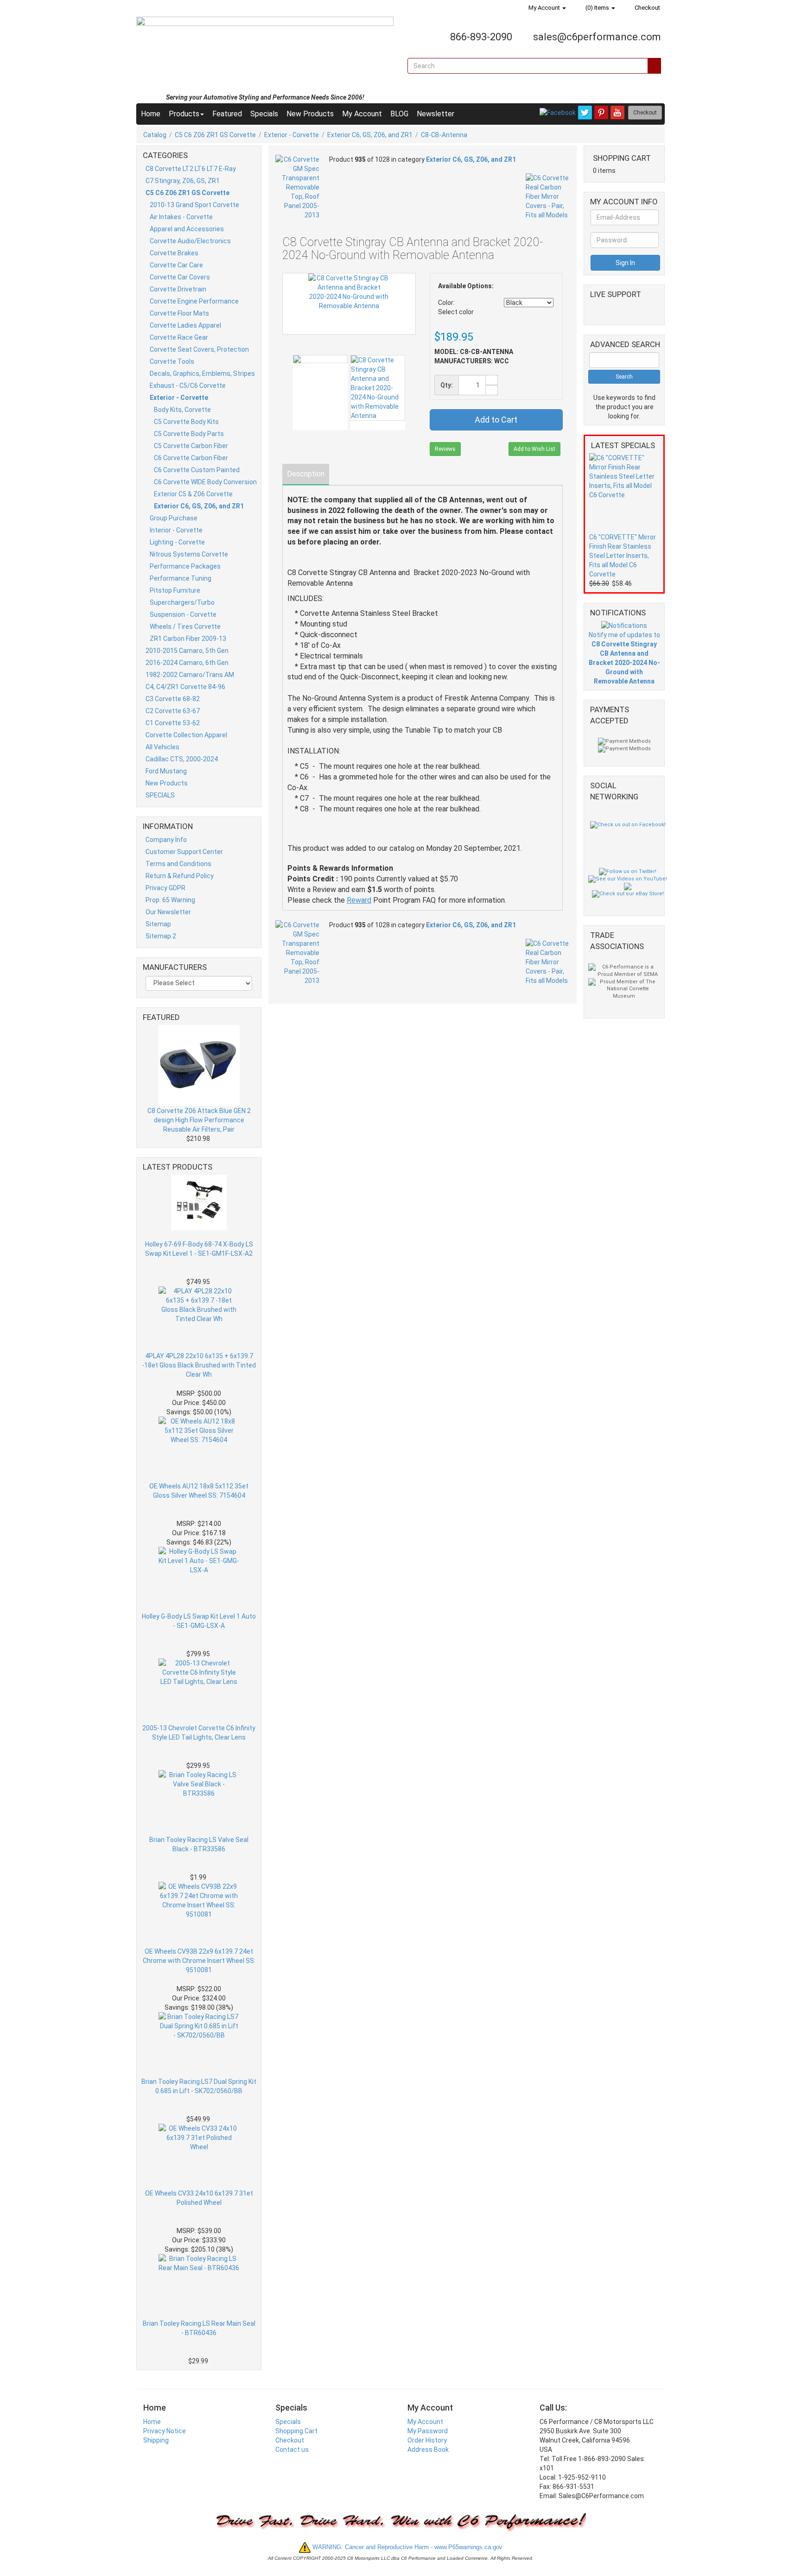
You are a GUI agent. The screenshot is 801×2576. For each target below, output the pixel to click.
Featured (227, 114)
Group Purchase (174, 518)
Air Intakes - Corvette (181, 217)
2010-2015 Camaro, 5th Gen (187, 651)
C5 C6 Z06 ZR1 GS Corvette (215, 135)
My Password (428, 2431)
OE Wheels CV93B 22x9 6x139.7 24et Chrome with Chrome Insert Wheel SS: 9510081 (199, 1961)
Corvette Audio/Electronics (190, 241)
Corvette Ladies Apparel (185, 325)
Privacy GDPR (165, 888)
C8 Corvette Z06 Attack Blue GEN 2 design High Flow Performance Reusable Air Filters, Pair (199, 1120)
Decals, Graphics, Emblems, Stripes (202, 373)
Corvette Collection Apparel (186, 735)
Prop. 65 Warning (170, 900)
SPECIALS (160, 795)
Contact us (292, 2449)
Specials (264, 114)
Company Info (166, 840)
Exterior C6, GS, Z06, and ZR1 (370, 135)
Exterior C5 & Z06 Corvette (193, 494)
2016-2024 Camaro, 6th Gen (187, 663)
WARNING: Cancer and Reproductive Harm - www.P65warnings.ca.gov (407, 2547)
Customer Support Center (184, 852)
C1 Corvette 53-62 (173, 723)
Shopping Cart (296, 2431)
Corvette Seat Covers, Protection (199, 349)
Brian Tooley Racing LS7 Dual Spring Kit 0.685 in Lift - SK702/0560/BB (199, 2086)
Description (306, 474)
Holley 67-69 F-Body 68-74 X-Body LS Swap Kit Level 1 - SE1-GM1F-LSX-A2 (199, 1249)
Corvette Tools (172, 361)
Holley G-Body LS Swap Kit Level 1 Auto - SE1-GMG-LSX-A (199, 1621)
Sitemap (158, 924)
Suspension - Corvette (183, 614)
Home (151, 114)
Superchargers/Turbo (182, 602)
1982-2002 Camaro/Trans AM (190, 675)
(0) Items (597, 8)
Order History (427, 2440)
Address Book (428, 2449)
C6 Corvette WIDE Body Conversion (205, 482)
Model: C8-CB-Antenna (474, 352)
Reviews (445, 449)
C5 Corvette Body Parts (189, 434)
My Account (544, 8)
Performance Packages (185, 566)
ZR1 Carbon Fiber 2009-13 (188, 639)
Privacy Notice (165, 2431)
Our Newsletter (168, 912)
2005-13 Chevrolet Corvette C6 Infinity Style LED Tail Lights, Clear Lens (199, 1733)
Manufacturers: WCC (472, 361)
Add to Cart (496, 420)
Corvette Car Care (176, 265)
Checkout (647, 8)
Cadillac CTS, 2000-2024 (182, 759)
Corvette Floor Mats (179, 313)
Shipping (156, 2440)
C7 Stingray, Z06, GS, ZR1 (183, 181)
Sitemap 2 (161, 936)
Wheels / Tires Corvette (185, 627)
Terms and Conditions (178, 864)
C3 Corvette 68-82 (173, 699)
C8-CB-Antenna (444, 135)
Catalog (155, 135)
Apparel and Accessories (187, 229)
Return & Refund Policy (180, 876)
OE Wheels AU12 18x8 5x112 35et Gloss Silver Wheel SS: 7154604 (199, 1491)
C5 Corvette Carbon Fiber (191, 446)
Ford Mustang (166, 771)
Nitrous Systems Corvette (189, 554)
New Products (310, 114)
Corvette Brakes (174, 253)
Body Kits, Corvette (182, 410)
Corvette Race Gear (179, 337)
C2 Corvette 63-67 (173, 711)
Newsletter (435, 114)
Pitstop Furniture (175, 590)
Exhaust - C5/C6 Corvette (188, 386)
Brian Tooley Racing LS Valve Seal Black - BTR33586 (199, 1844)
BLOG (399, 114)
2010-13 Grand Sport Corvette (194, 205)
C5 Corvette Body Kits (186, 422)
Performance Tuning (181, 578)
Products (184, 114)
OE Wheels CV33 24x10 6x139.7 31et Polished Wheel (199, 2198)
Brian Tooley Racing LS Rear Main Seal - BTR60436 (199, 2328)
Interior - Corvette (176, 530)
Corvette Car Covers (180, 277)
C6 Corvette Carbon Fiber (191, 458)
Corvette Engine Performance (194, 301)
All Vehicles (162, 747)
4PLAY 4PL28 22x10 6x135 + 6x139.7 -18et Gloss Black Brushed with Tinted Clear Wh (199, 1365)
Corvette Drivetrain (178, 289)
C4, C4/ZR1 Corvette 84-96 (185, 687)
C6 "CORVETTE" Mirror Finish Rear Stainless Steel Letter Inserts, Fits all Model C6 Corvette (623, 556)
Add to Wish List (534, 449)
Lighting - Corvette (177, 542)
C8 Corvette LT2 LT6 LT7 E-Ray (191, 169)
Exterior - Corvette (292, 135)
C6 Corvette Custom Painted (197, 470)
